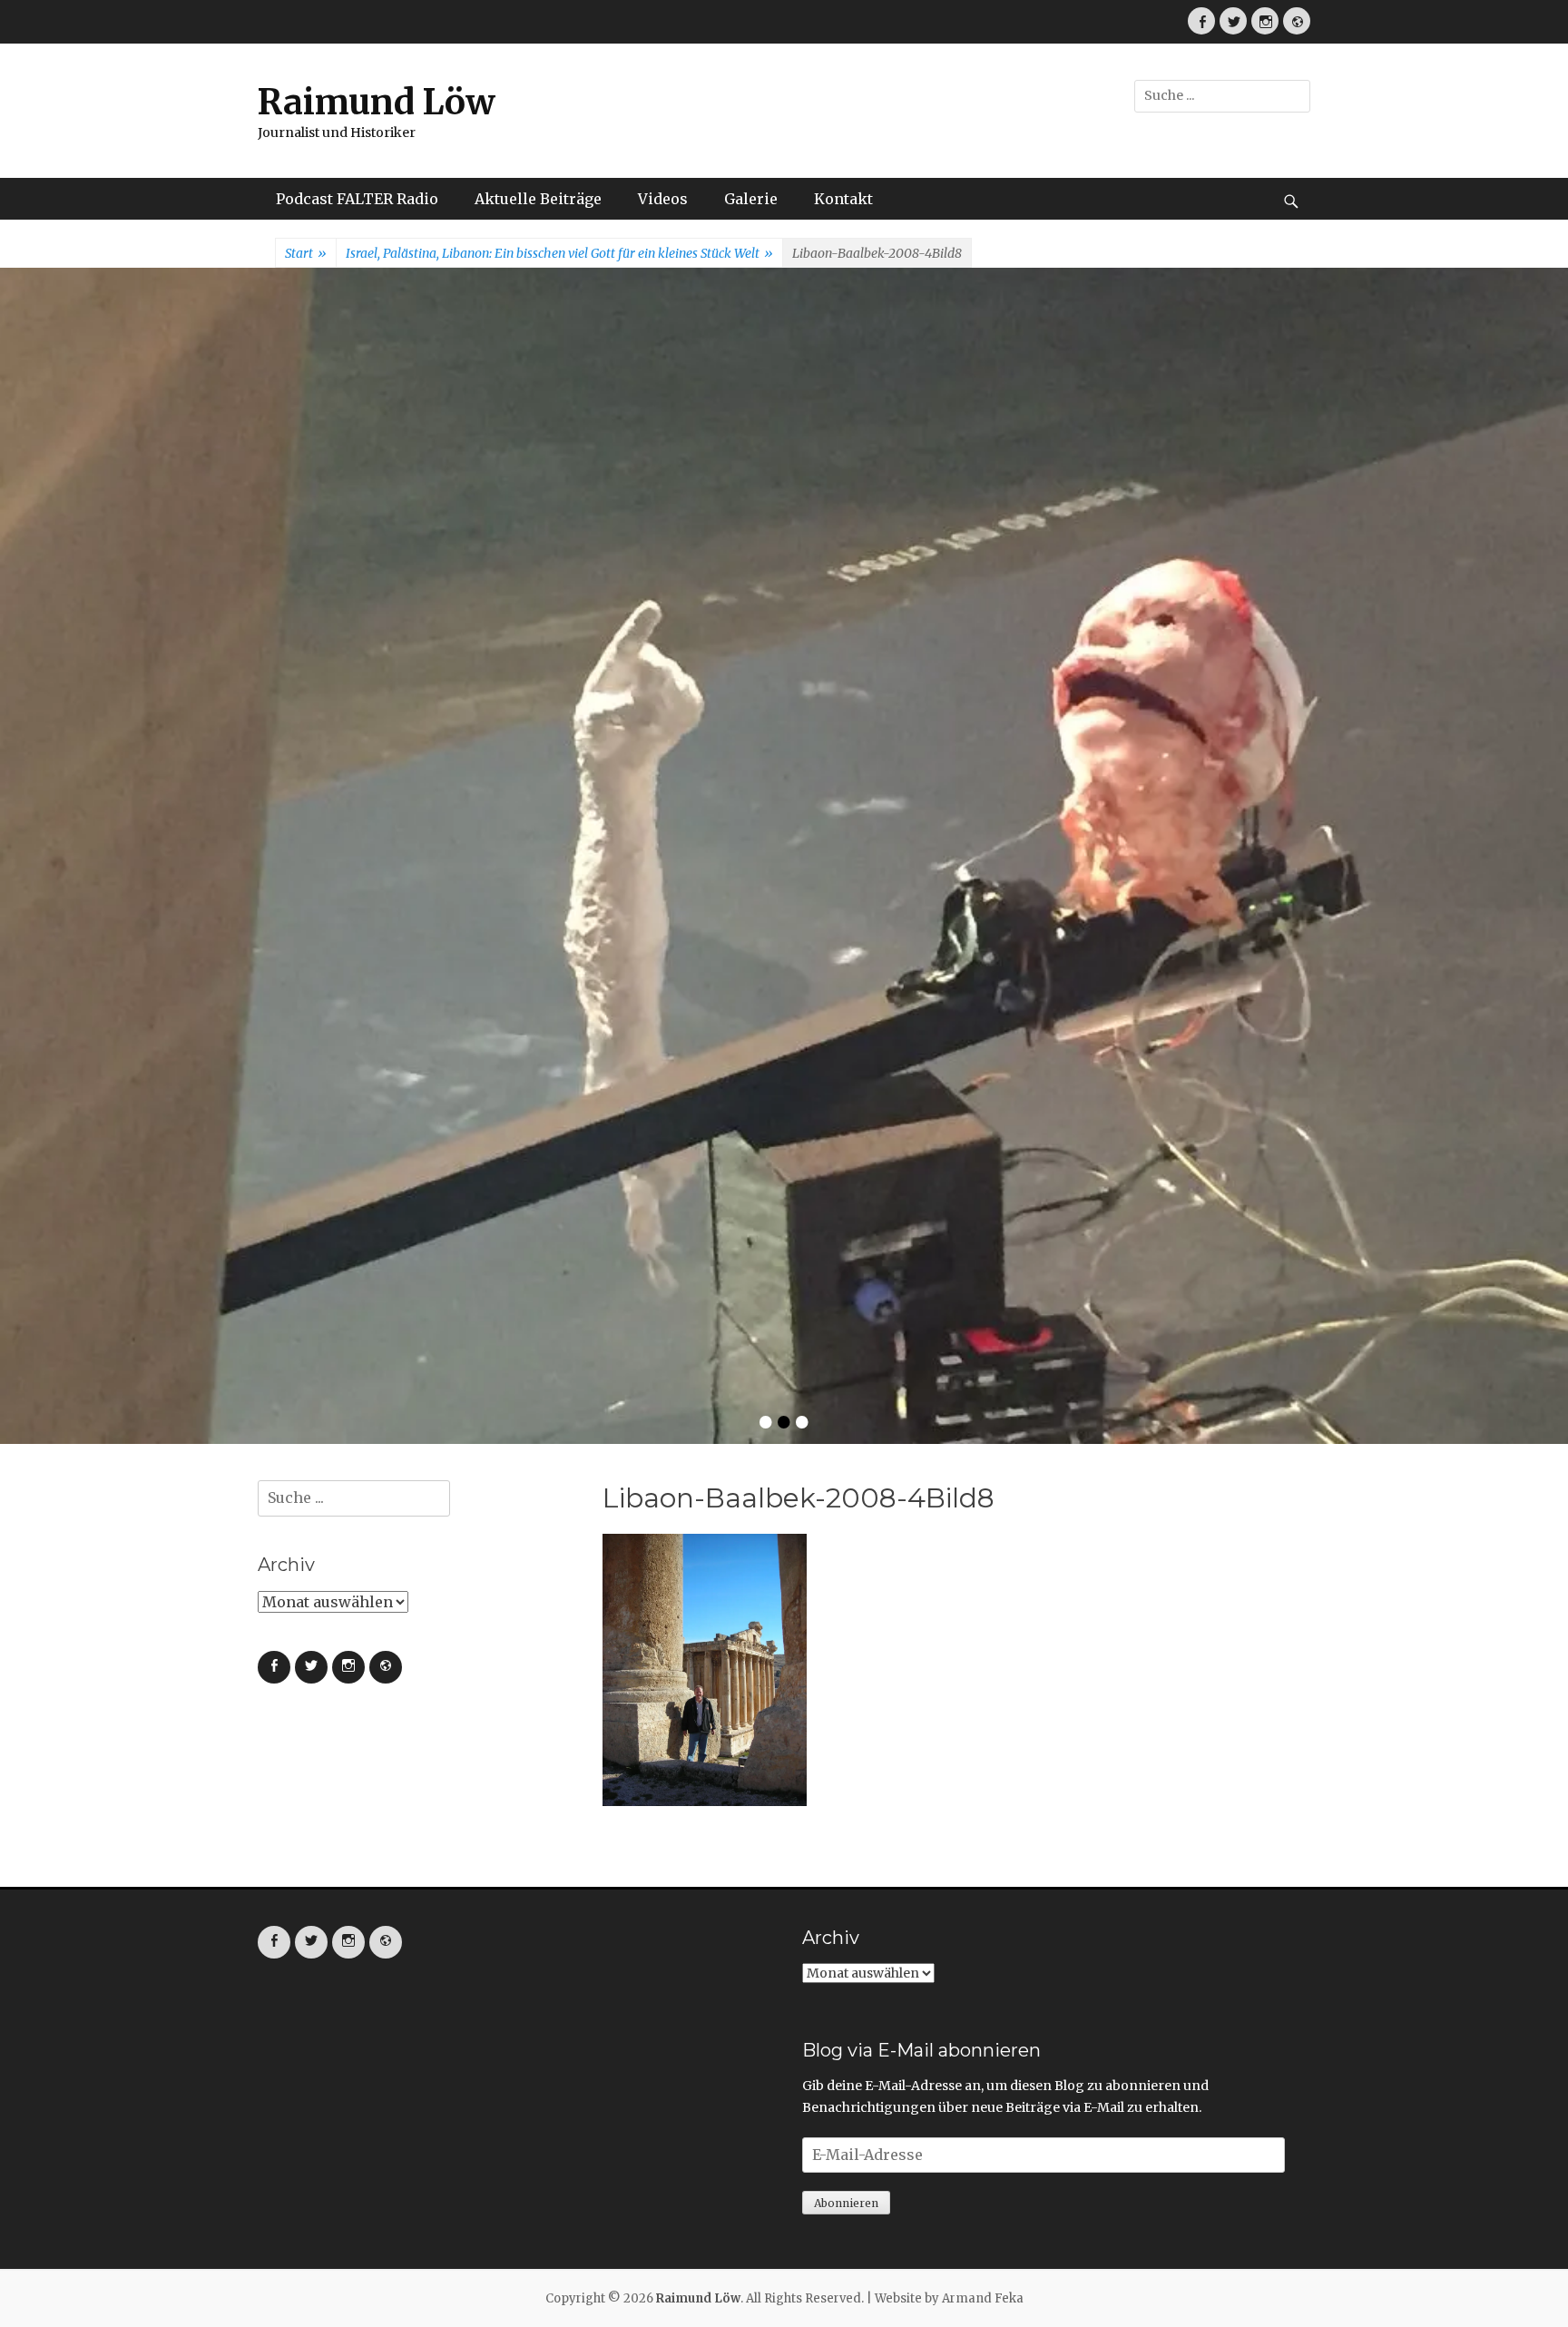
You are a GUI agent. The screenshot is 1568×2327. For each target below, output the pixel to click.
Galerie (751, 199)
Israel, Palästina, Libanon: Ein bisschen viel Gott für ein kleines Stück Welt (559, 253)
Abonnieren (846, 1680)
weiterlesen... (952, 670)
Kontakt (843, 199)
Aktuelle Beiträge (538, 199)
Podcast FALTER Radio (357, 199)
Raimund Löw (377, 102)
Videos (663, 199)
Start (306, 253)
